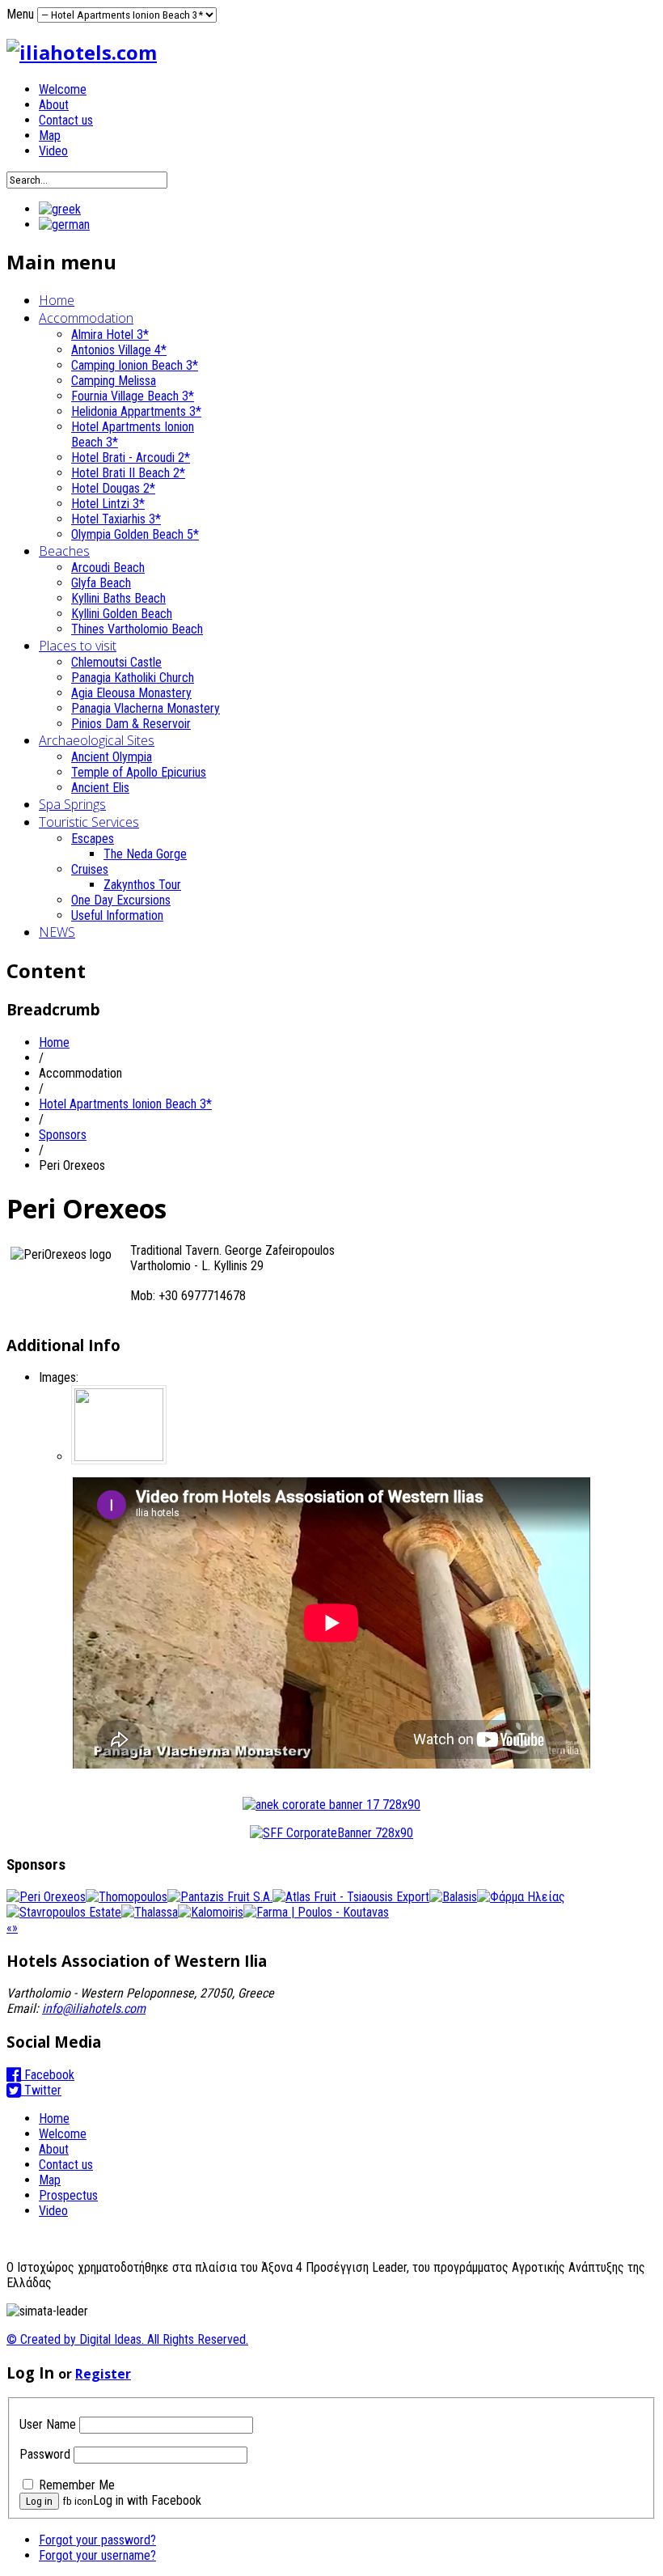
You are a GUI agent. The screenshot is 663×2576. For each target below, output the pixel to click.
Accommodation (86, 318)
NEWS (57, 932)
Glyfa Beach (101, 583)
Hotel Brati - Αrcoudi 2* (131, 458)
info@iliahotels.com (94, 2008)
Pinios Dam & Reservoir (131, 724)
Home (57, 300)
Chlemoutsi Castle (116, 662)
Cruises (90, 869)
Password (45, 2454)
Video (53, 151)
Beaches (64, 551)
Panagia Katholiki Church (133, 678)
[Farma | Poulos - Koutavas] (316, 1912)
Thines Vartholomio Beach (137, 629)
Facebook (48, 2075)
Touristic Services (89, 822)
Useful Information (117, 915)
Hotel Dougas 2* (113, 488)
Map (50, 136)
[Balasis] (453, 1897)
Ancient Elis (100, 788)
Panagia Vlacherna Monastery (146, 708)
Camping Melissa (114, 381)
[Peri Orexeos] (46, 1897)
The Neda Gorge (145, 854)
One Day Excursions (121, 900)
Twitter (41, 2090)
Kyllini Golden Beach (122, 614)
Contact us (66, 120)
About (54, 105)
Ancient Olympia (112, 757)
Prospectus (68, 2195)
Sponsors (63, 1135)
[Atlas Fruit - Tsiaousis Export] (351, 1897)
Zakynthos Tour (142, 885)
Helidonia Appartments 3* (136, 411)
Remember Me (77, 2485)
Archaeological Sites (97, 740)
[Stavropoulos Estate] (64, 1912)
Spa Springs (72, 804)
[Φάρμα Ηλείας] (521, 1897)
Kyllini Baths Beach (118, 598)
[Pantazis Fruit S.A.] (220, 1897)
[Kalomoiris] (211, 1912)
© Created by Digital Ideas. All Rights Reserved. (127, 2339)
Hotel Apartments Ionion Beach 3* (125, 1104)
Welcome (63, 89)
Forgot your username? (97, 2555)
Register (103, 2374)
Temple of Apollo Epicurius (139, 772)
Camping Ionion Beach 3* (135, 365)
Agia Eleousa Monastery (131, 693)
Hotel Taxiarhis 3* (116, 519)
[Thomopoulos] (127, 1897)
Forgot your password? (97, 2540)
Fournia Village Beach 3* (133, 396)
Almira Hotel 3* (110, 335)
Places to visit (78, 646)
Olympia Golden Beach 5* (135, 534)
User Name (48, 2424)
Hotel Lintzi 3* (108, 504)
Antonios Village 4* (119, 350)
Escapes (93, 839)
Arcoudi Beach (108, 568)
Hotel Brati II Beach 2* (128, 473)
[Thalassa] (150, 1912)
